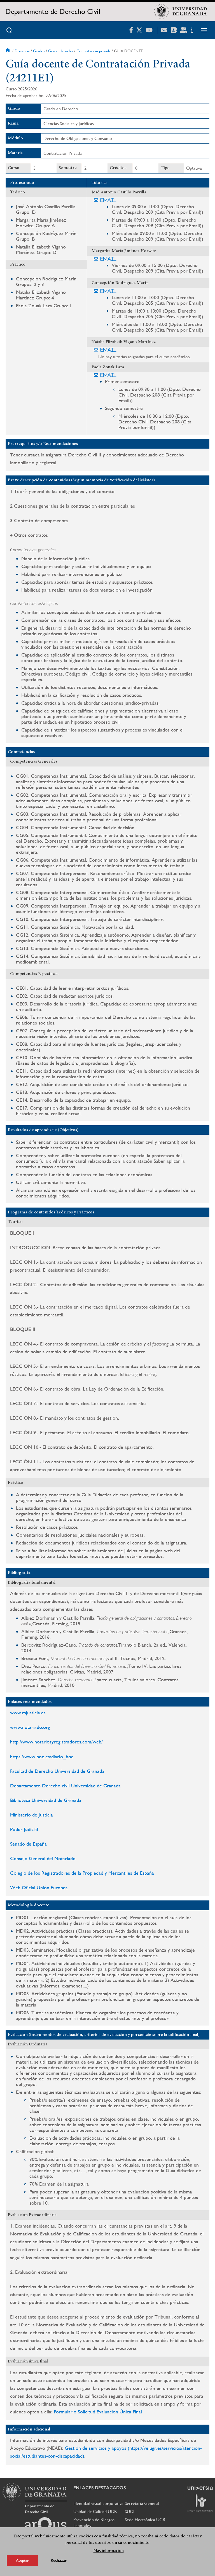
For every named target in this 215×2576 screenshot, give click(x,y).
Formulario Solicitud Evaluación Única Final (98, 2412)
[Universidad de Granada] (181, 11)
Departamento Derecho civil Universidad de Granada (65, 1786)
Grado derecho (61, 51)
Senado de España (28, 1844)
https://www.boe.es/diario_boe (42, 1756)
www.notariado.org (30, 1727)
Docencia (22, 51)
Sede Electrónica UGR (145, 2520)
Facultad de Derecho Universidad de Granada (57, 1771)
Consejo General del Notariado (43, 1858)
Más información (109, 2550)
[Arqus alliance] (46, 2526)
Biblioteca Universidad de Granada (46, 1800)
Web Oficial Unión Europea (39, 1887)
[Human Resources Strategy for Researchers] (200, 2503)
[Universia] (200, 2488)
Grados (39, 51)
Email (108, 200)
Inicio (8, 51)
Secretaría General (142, 2503)
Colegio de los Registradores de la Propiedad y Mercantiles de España (82, 1873)
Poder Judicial (24, 1829)
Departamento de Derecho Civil (53, 11)
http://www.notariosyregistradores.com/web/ (56, 1742)
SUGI (130, 2511)
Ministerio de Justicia (31, 1815)
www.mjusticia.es (28, 1713)
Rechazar (59, 2560)
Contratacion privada (94, 51)
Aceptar (22, 2560)
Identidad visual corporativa (98, 2503)
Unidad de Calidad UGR (95, 2511)
